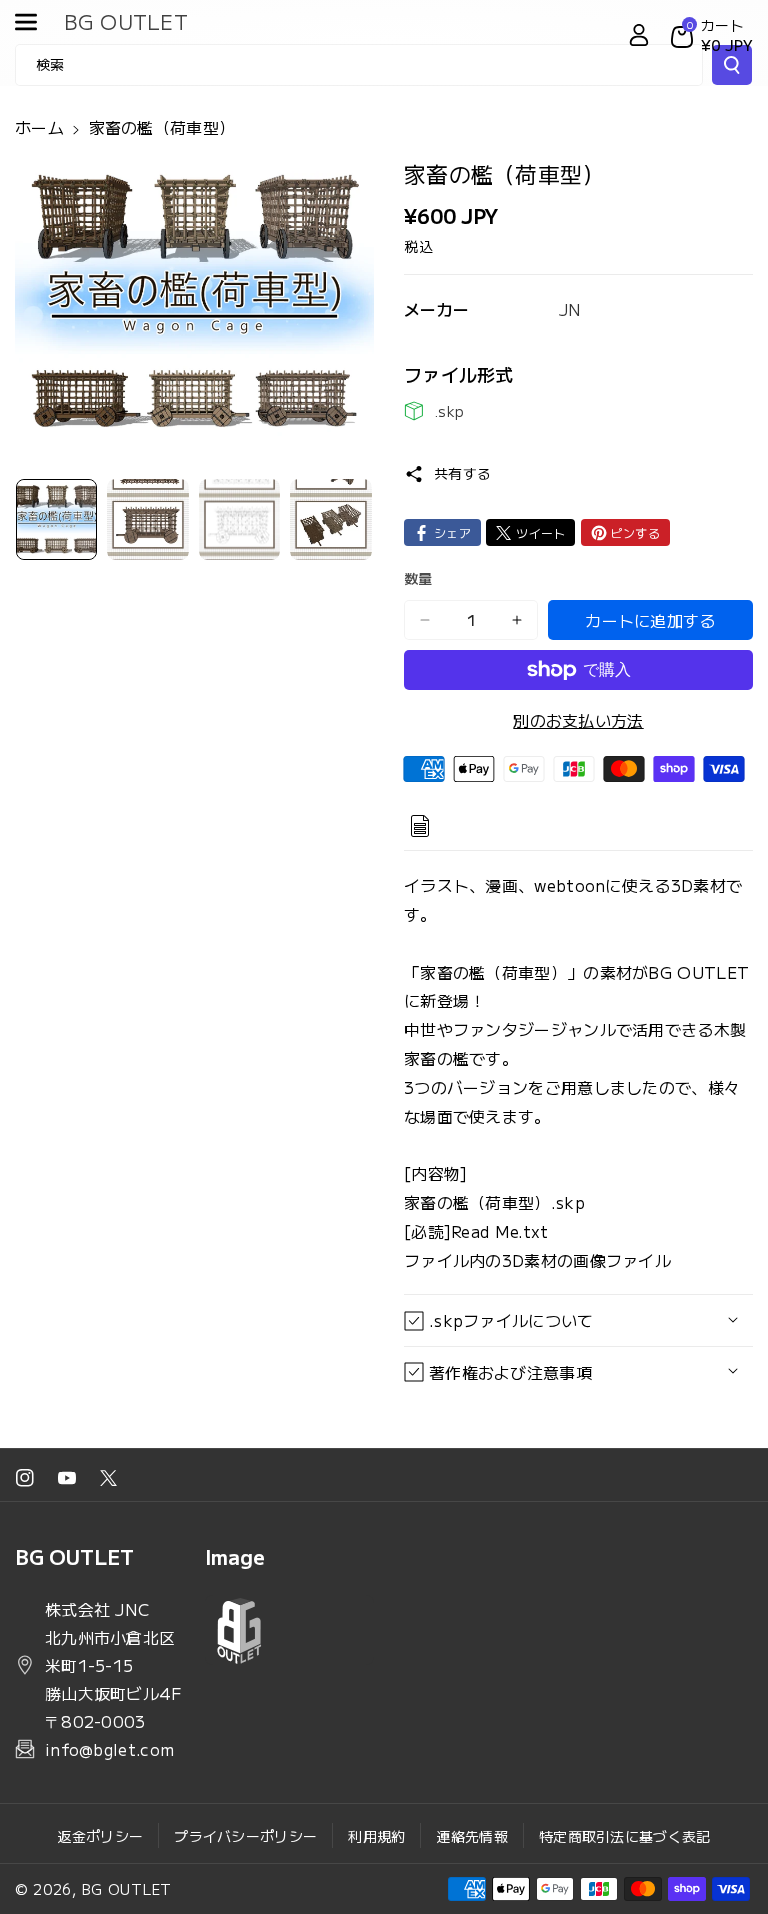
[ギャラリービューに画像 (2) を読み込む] (147, 519)
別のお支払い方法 (578, 720)
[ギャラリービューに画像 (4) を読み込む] (330, 519)
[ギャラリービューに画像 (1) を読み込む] (56, 519)
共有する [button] (462, 473)
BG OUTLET (127, 1889)
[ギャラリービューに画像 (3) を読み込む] (239, 519)
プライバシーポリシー (245, 1836)
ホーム (39, 127)
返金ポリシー (100, 1836)
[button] (37, 22)
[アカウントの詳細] (639, 35)
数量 (418, 578)
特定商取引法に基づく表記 (625, 1836)
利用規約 (376, 1836)
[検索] (732, 65)
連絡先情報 (472, 1836)
